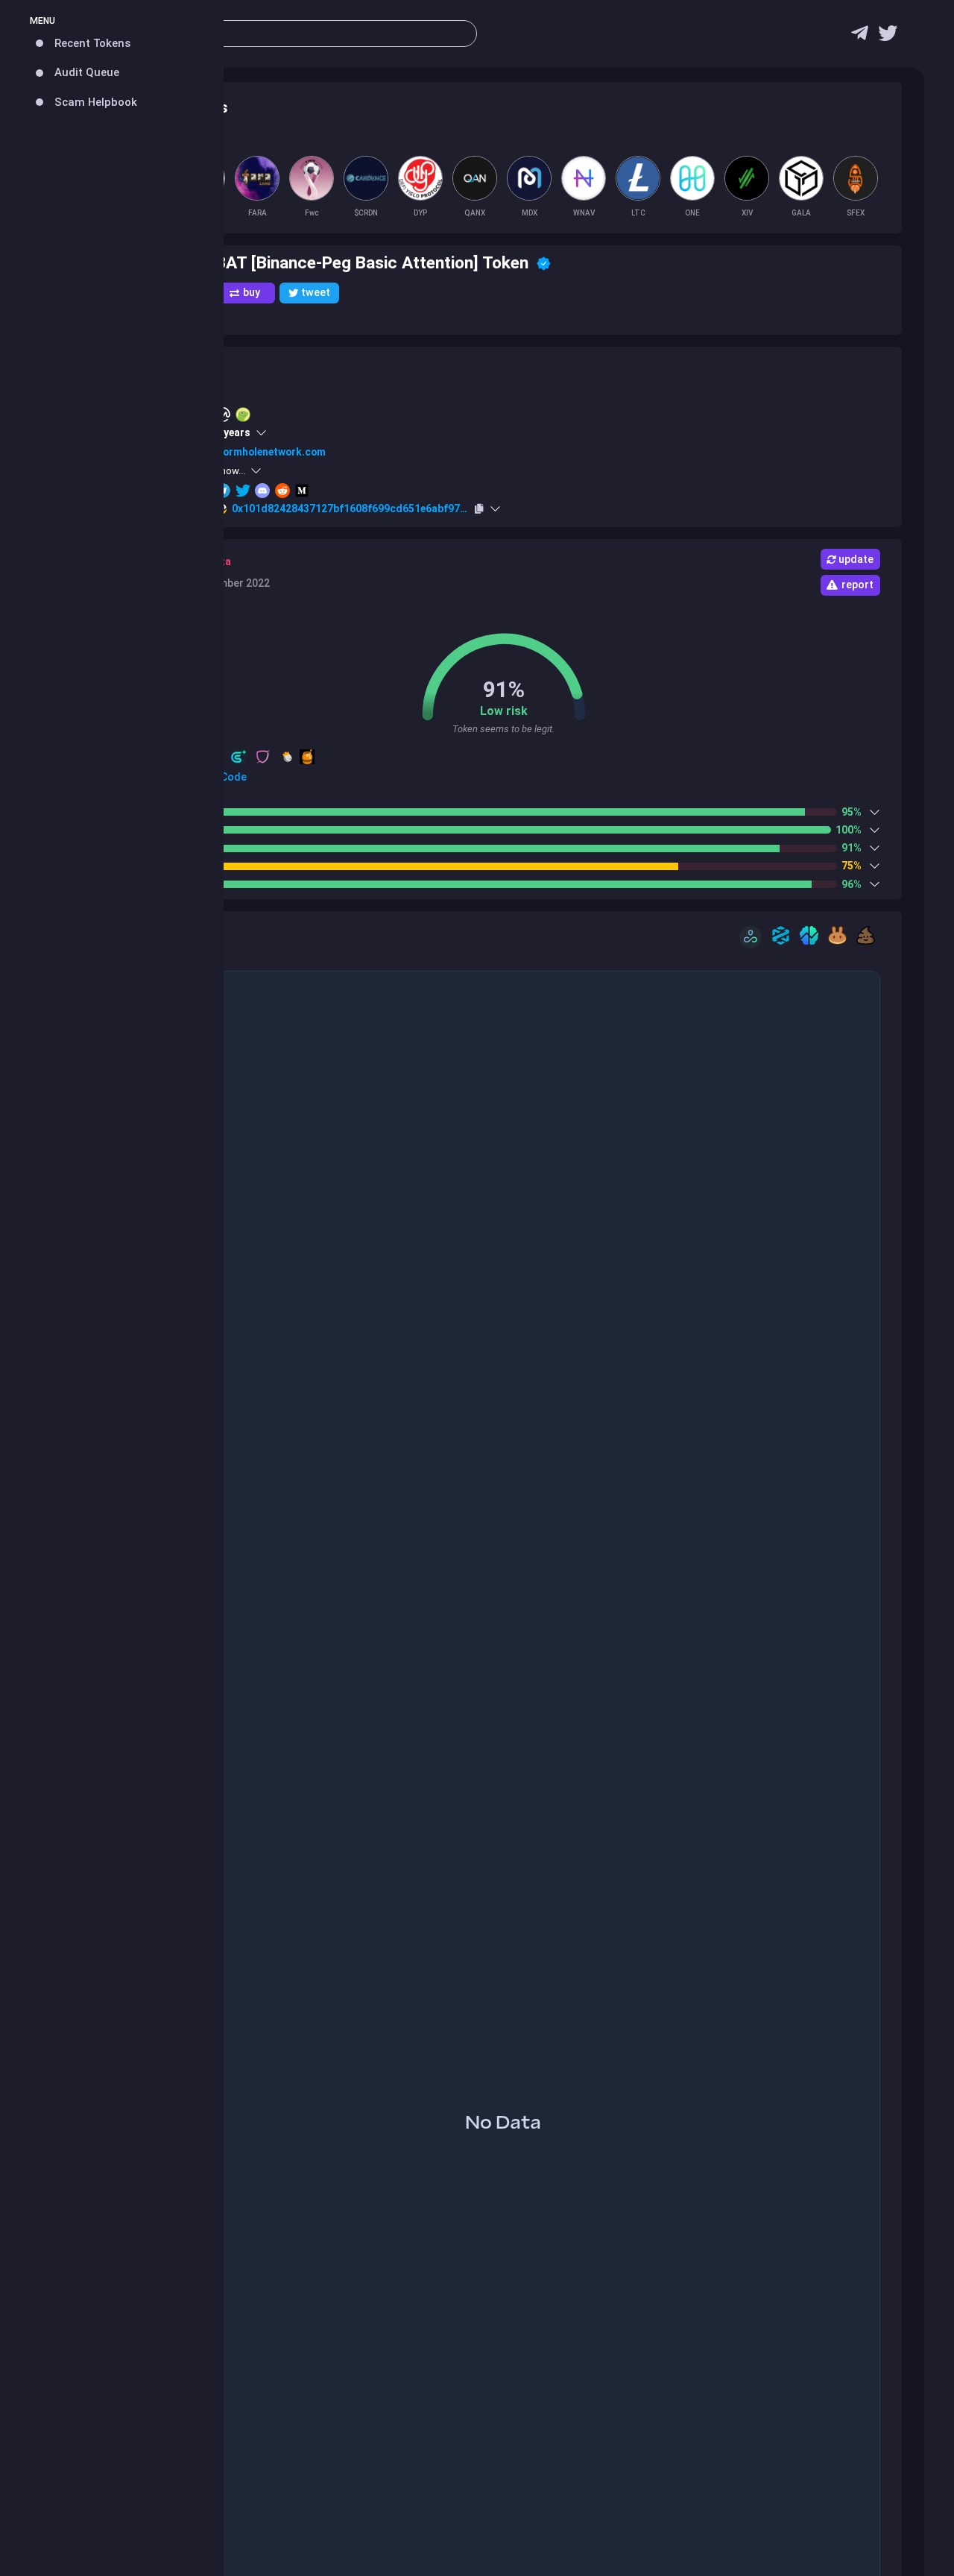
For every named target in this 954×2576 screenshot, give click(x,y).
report (857, 585)
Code (233, 777)
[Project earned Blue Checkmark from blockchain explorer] (544, 263)
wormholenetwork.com (271, 452)
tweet (316, 292)
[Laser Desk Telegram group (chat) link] (860, 37)
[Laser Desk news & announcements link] (888, 37)
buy (252, 292)
